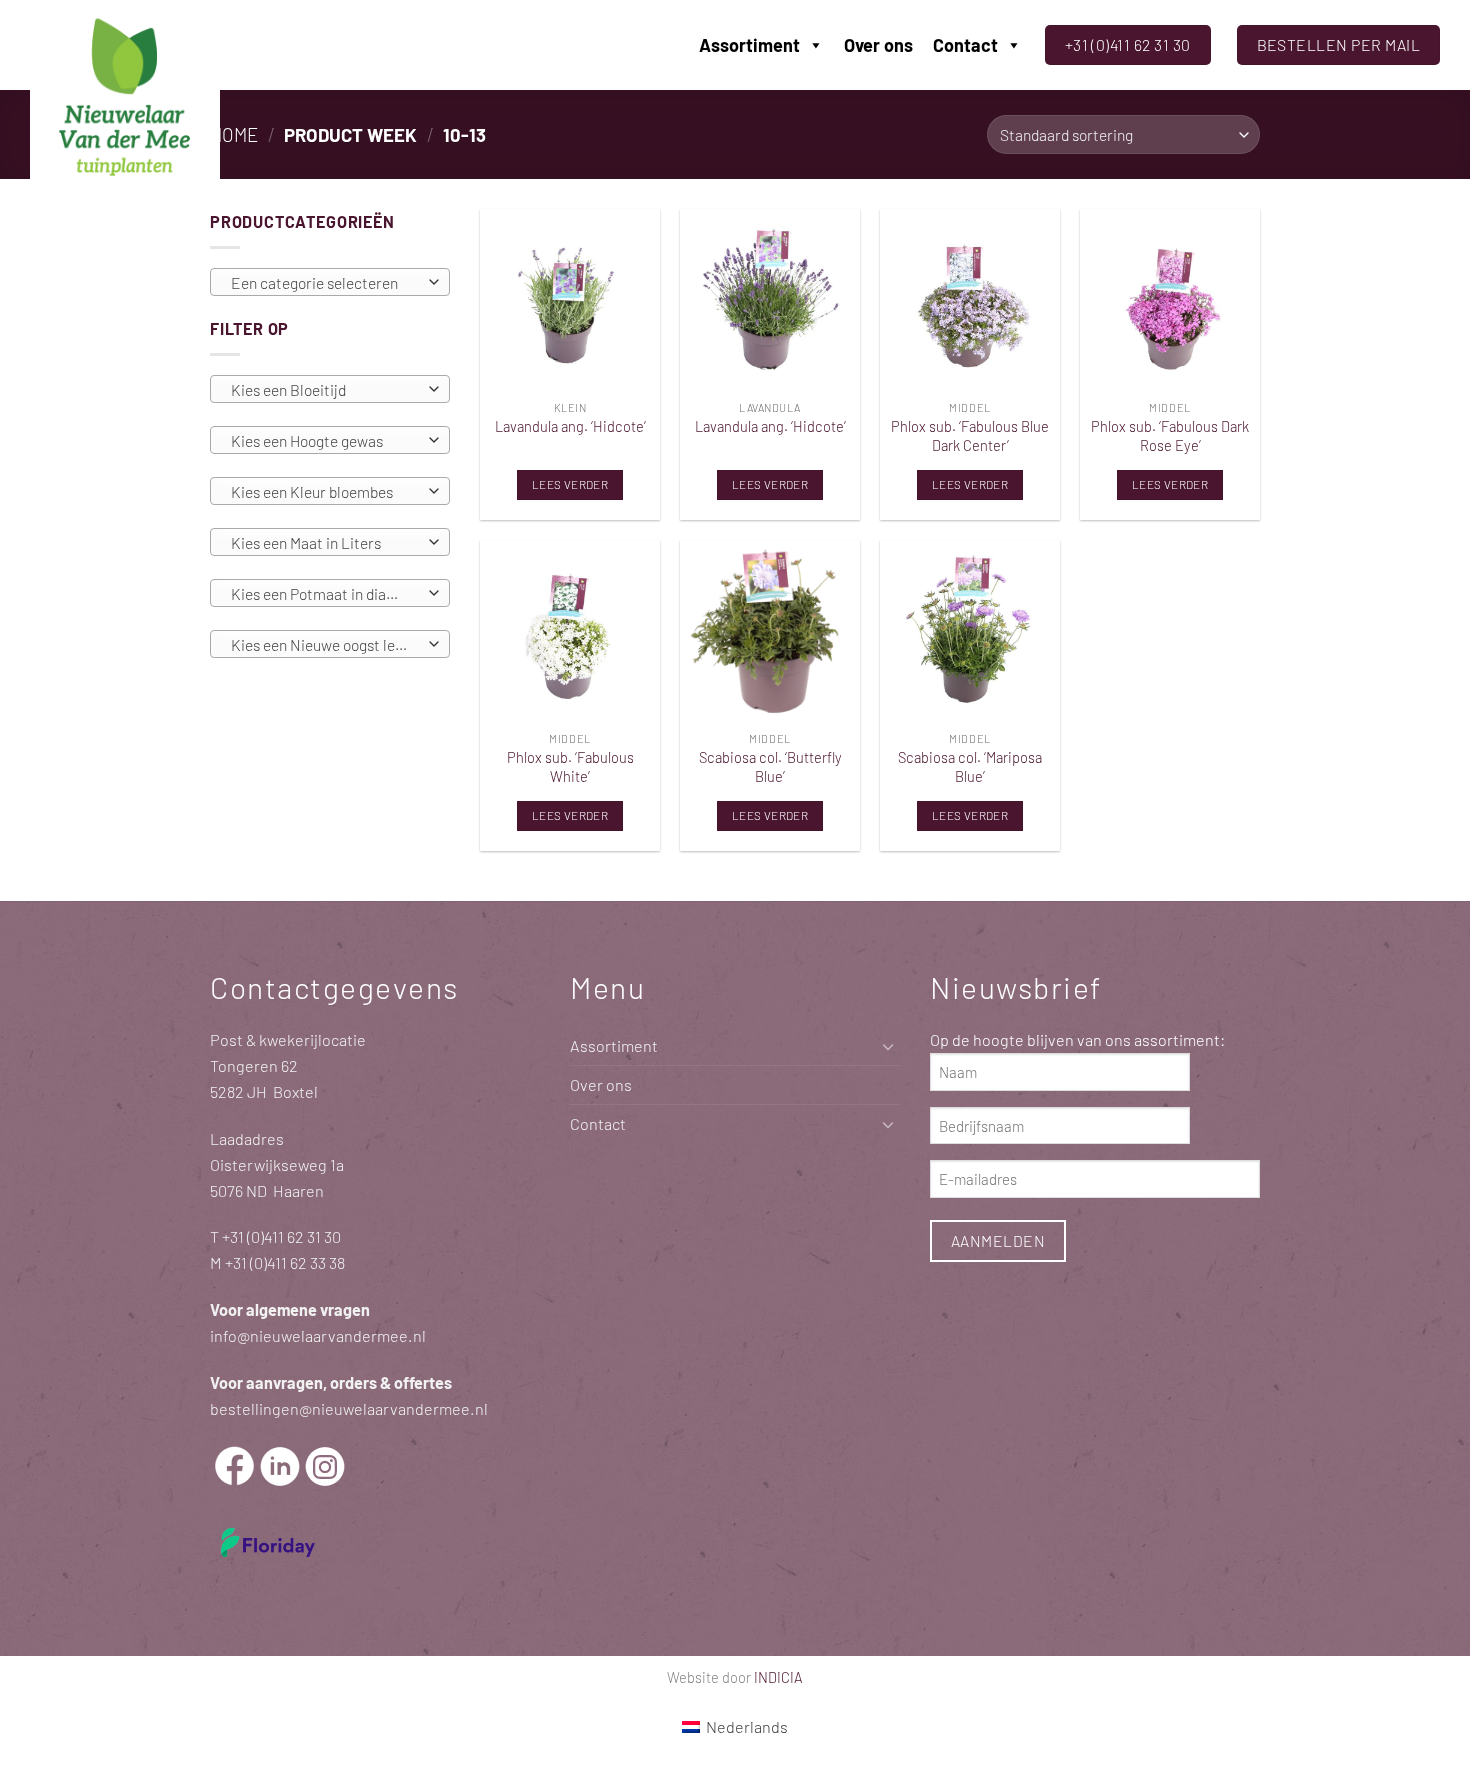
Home (234, 134)
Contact (965, 45)
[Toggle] (888, 1046)
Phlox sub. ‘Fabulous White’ (570, 766)
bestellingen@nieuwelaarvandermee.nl (349, 1408)
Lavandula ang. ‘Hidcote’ (570, 426)
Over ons (878, 45)
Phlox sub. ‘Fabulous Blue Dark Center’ (970, 435)
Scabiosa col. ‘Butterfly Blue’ (770, 766)
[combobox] (330, 282)
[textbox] (325, 283)
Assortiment (749, 45)
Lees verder (570, 484)
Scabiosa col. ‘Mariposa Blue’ (970, 766)
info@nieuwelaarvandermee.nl (318, 1335)
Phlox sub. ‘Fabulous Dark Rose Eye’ (1170, 435)
